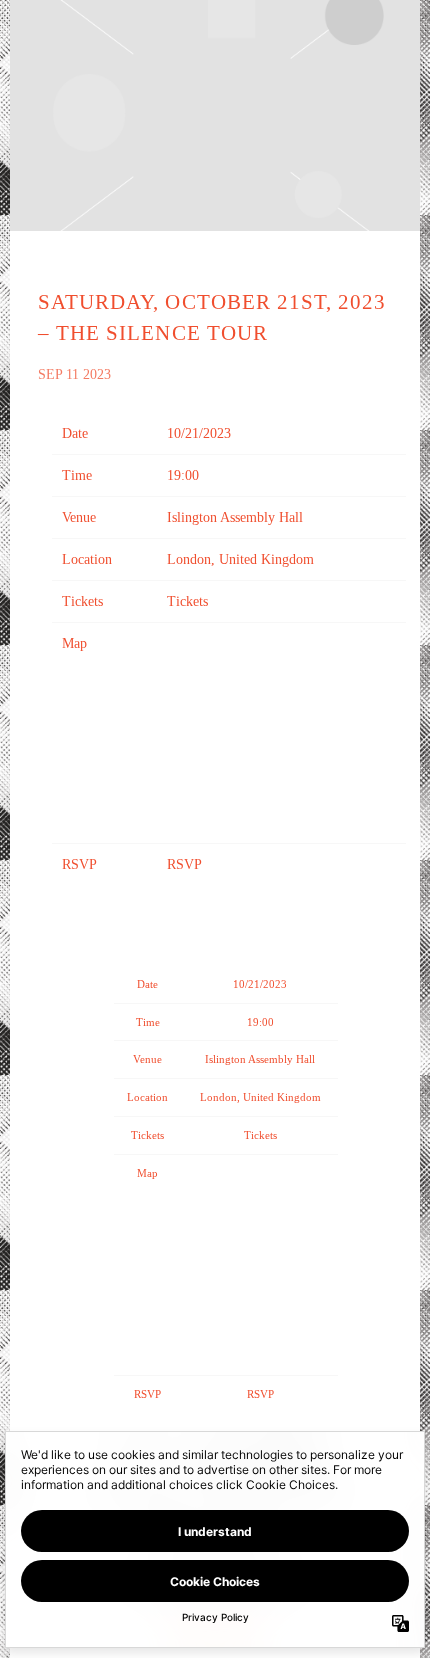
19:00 (183, 475)
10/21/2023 (199, 433)
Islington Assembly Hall (235, 517)
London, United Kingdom (240, 559)
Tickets (187, 601)
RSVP (184, 864)
